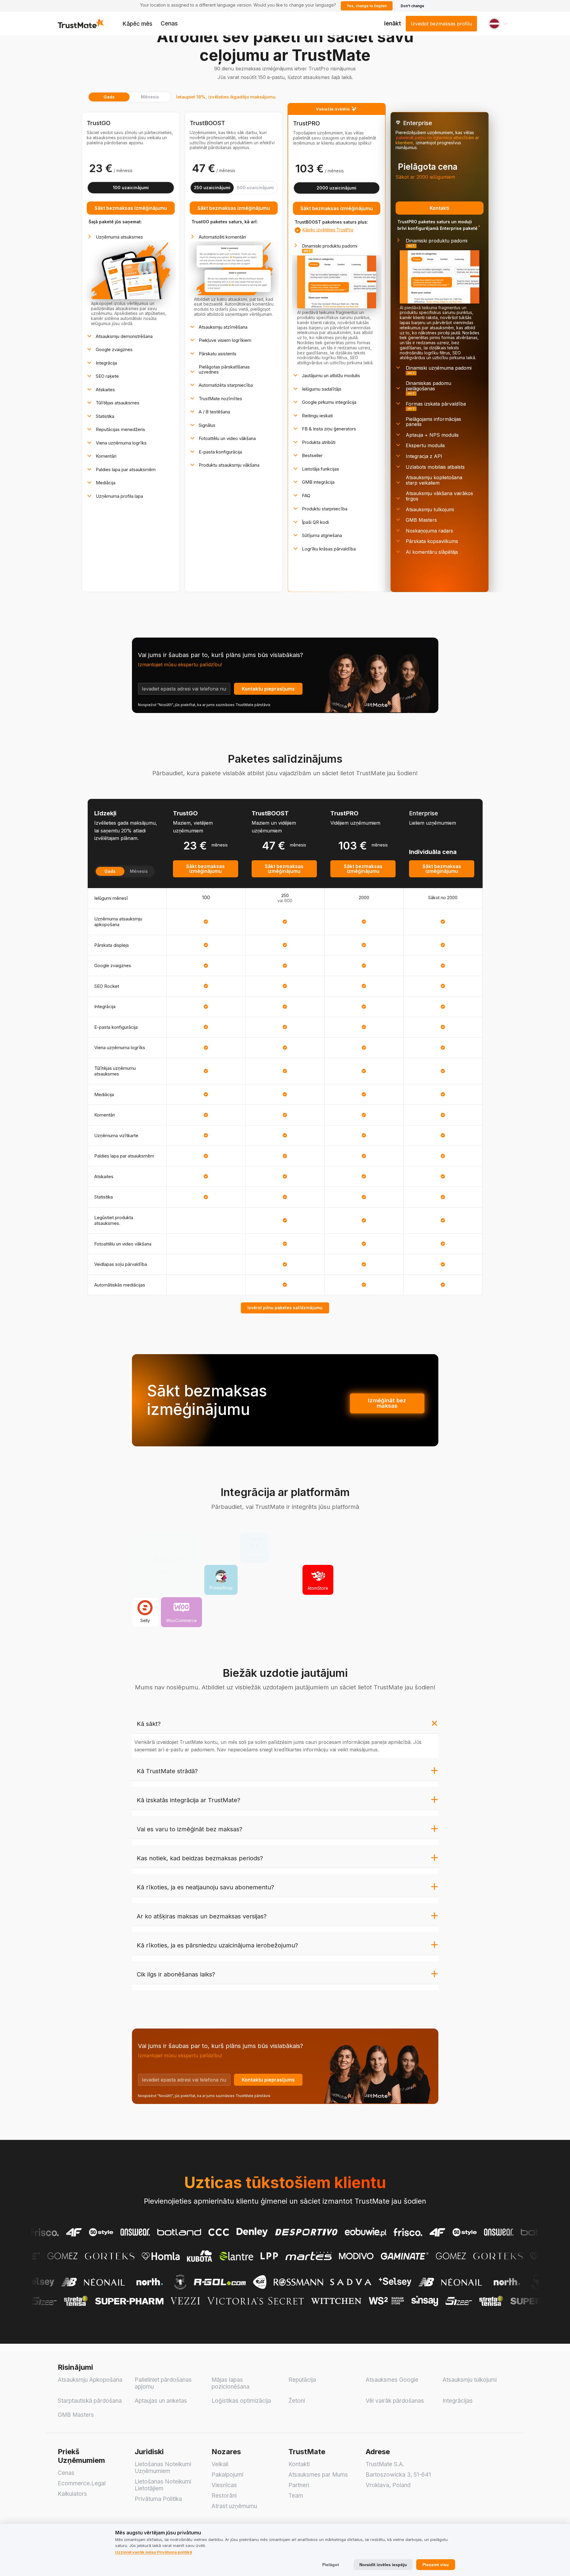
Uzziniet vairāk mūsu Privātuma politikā (154, 2552)
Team (296, 2496)
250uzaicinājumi (212, 188)
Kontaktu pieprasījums (268, 689)
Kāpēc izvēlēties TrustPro (328, 230)
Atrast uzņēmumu (234, 2506)
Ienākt (393, 23)
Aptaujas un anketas (161, 2401)
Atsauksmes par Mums (318, 2475)
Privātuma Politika (158, 2499)
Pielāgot (331, 2565)
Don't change (412, 6)
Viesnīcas (224, 2485)
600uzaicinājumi (255, 188)
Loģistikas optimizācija (241, 2401)
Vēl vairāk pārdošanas (395, 2401)
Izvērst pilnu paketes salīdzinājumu (285, 1308)
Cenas (169, 23)
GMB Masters (76, 2415)
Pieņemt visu (436, 2565)
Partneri (299, 2485)
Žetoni (297, 2401)
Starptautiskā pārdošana (90, 2401)
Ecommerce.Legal (82, 2483)
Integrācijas (458, 2401)
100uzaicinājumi (131, 188)
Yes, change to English (367, 6)
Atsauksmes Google (392, 2380)
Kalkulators (72, 2494)
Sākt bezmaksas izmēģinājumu (131, 208)
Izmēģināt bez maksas (387, 1403)
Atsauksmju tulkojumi (470, 2380)
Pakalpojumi (227, 2475)
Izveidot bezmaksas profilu (441, 24)
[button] (498, 24)
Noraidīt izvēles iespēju (383, 2565)
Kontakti (439, 208)
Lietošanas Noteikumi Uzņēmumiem (163, 2468)
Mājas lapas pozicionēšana (231, 2383)
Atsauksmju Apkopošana (90, 2380)
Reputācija (302, 2380)
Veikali (220, 2464)
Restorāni (224, 2496)
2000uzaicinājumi (336, 188)
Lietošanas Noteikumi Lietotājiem (163, 2485)
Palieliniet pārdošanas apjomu (163, 2383)
